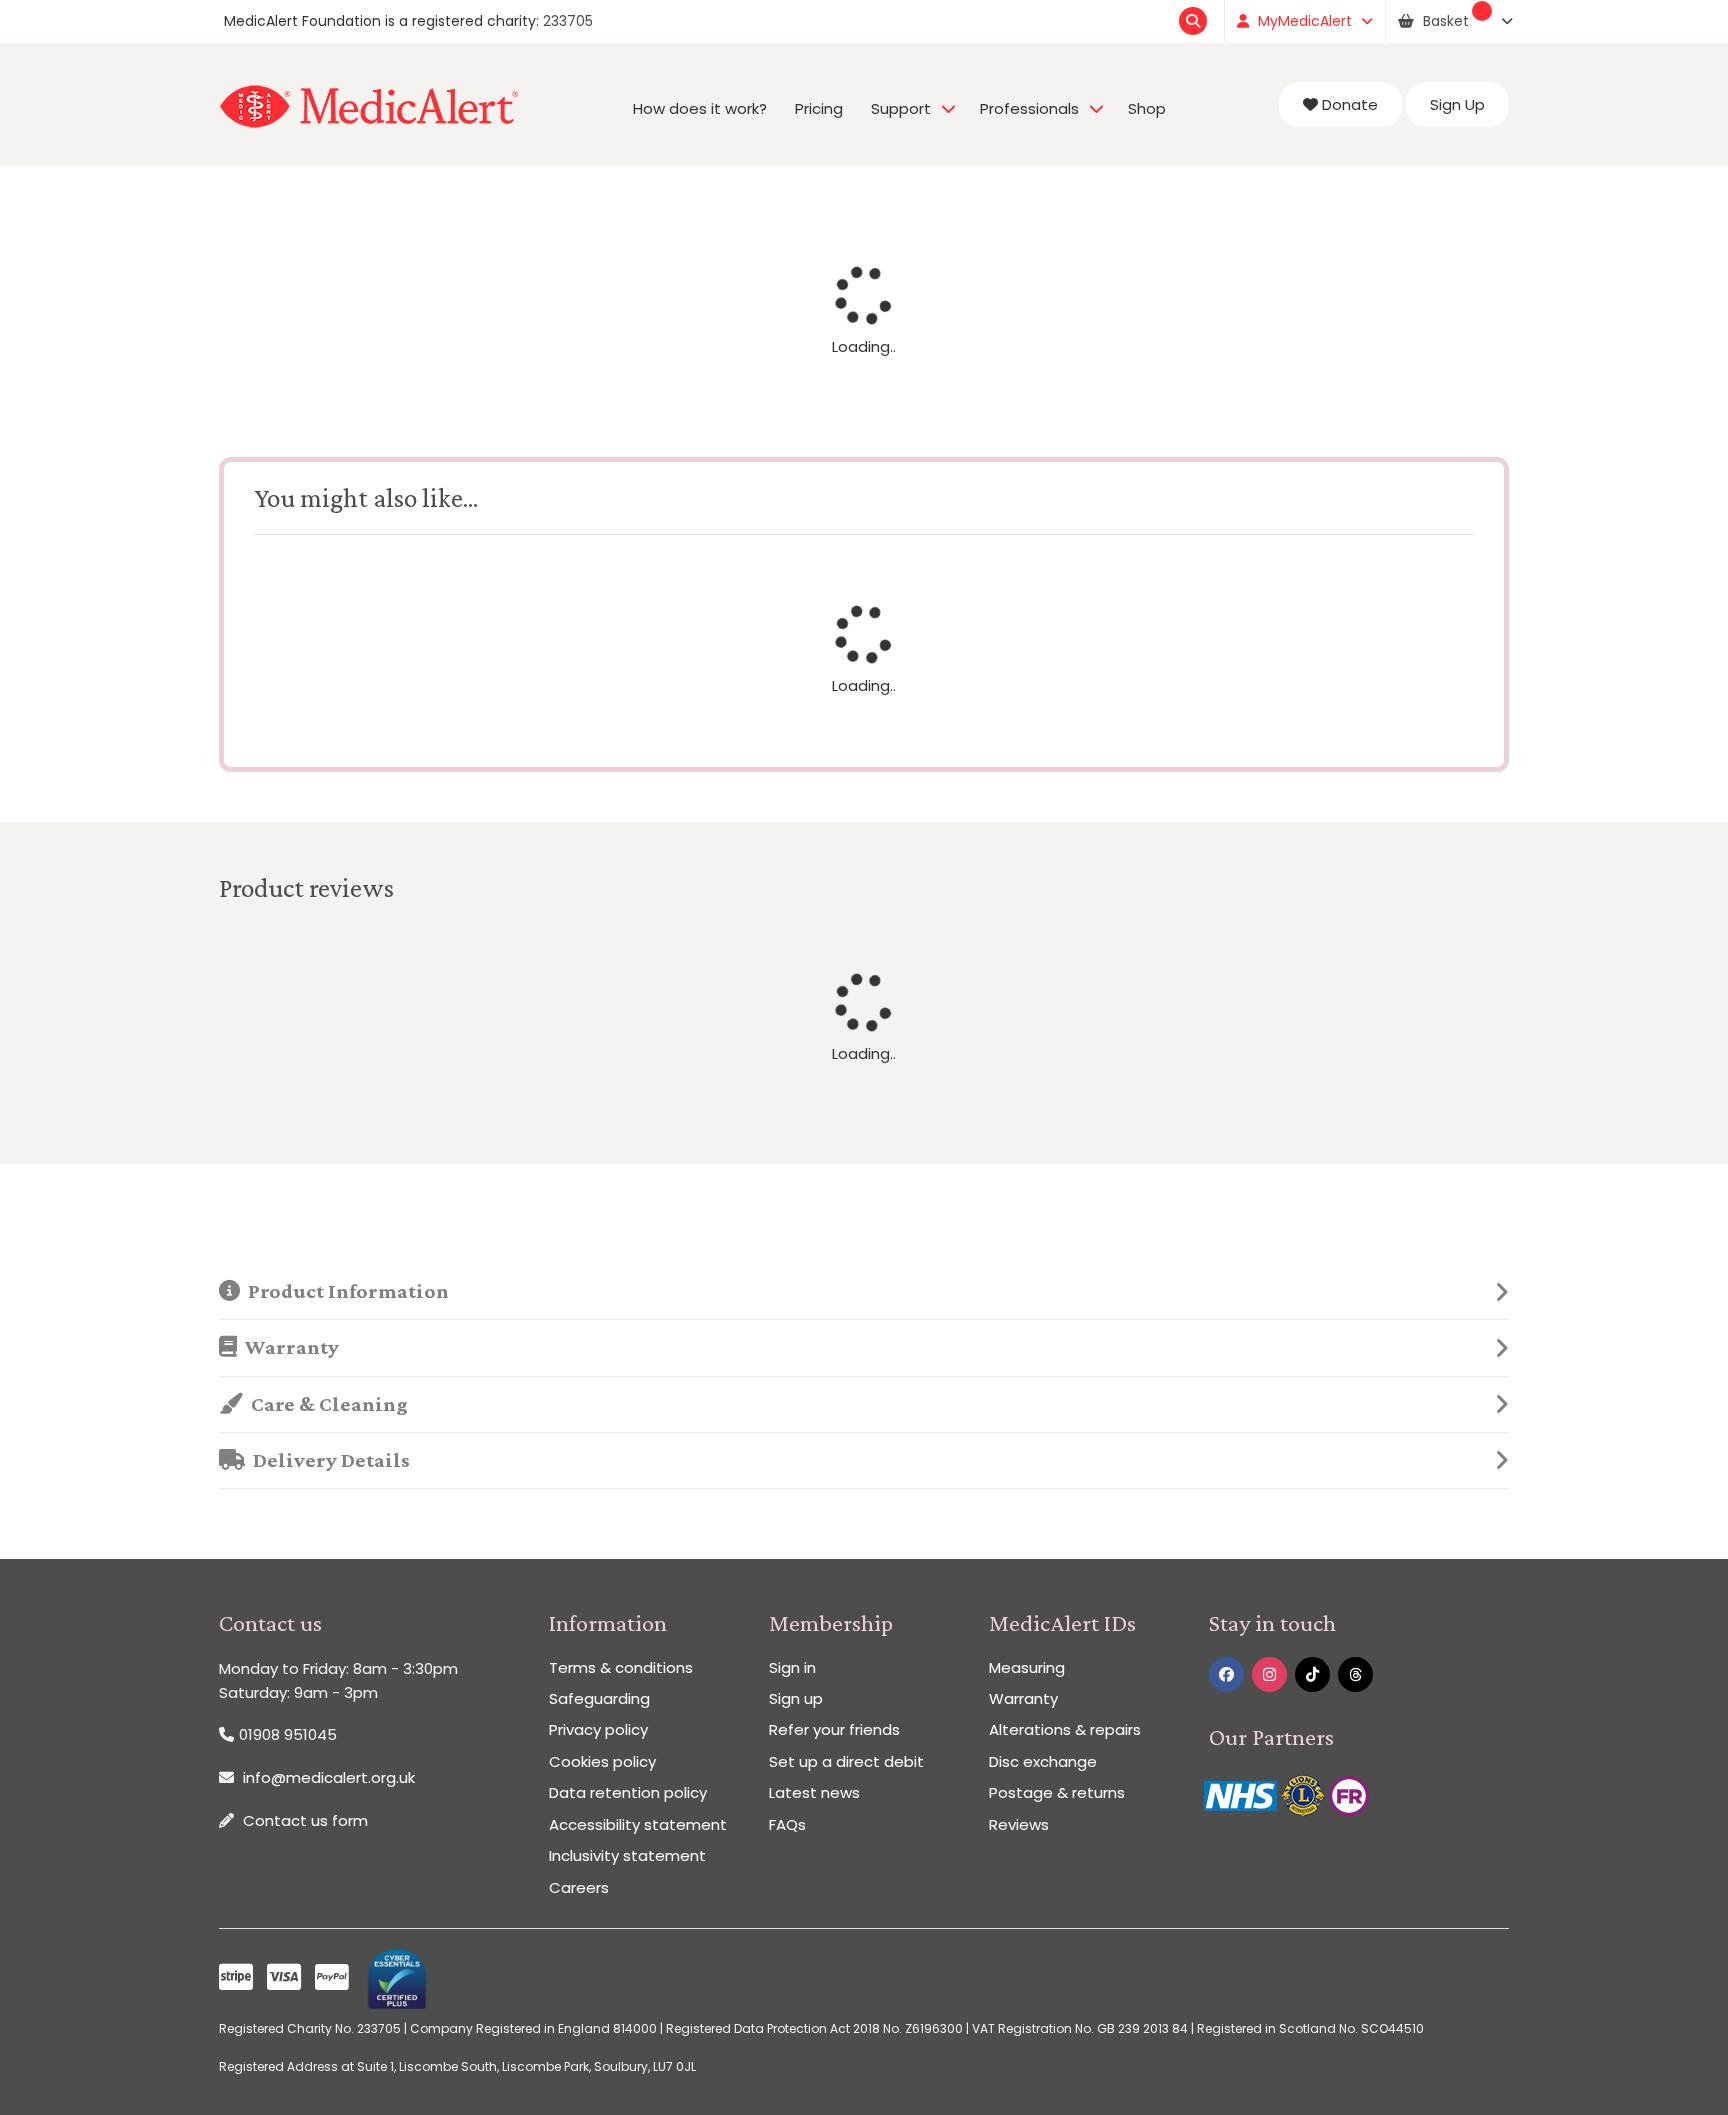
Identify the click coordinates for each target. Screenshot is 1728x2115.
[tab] (864, 1292)
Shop (1147, 108)
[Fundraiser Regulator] (1349, 1794)
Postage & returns (1057, 1792)
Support (901, 108)
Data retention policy (628, 1792)
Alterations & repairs (1065, 1729)
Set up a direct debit (846, 1761)
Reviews (1019, 1824)
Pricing (819, 108)
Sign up (796, 1698)
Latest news (814, 1792)
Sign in (792, 1667)
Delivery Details (327, 1460)
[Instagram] (1269, 1674)
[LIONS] (1305, 1794)
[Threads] (1355, 1674)
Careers (579, 1887)
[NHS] (1242, 1794)
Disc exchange (1043, 1761)
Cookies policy (602, 1761)
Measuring (1027, 1667)
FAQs (787, 1824)
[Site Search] (1195, 21)
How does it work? (700, 108)
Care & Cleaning (325, 1404)
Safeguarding (599, 1698)
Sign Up (1457, 104)
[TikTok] (1312, 1674)
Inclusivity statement (627, 1855)
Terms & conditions (621, 1667)
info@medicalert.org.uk (329, 1777)
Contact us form (305, 1820)
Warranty (288, 1347)
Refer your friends (834, 1729)
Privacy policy (598, 1729)
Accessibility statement (638, 1824)
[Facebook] (1226, 1674)
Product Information (344, 1291)
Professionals (1029, 108)
